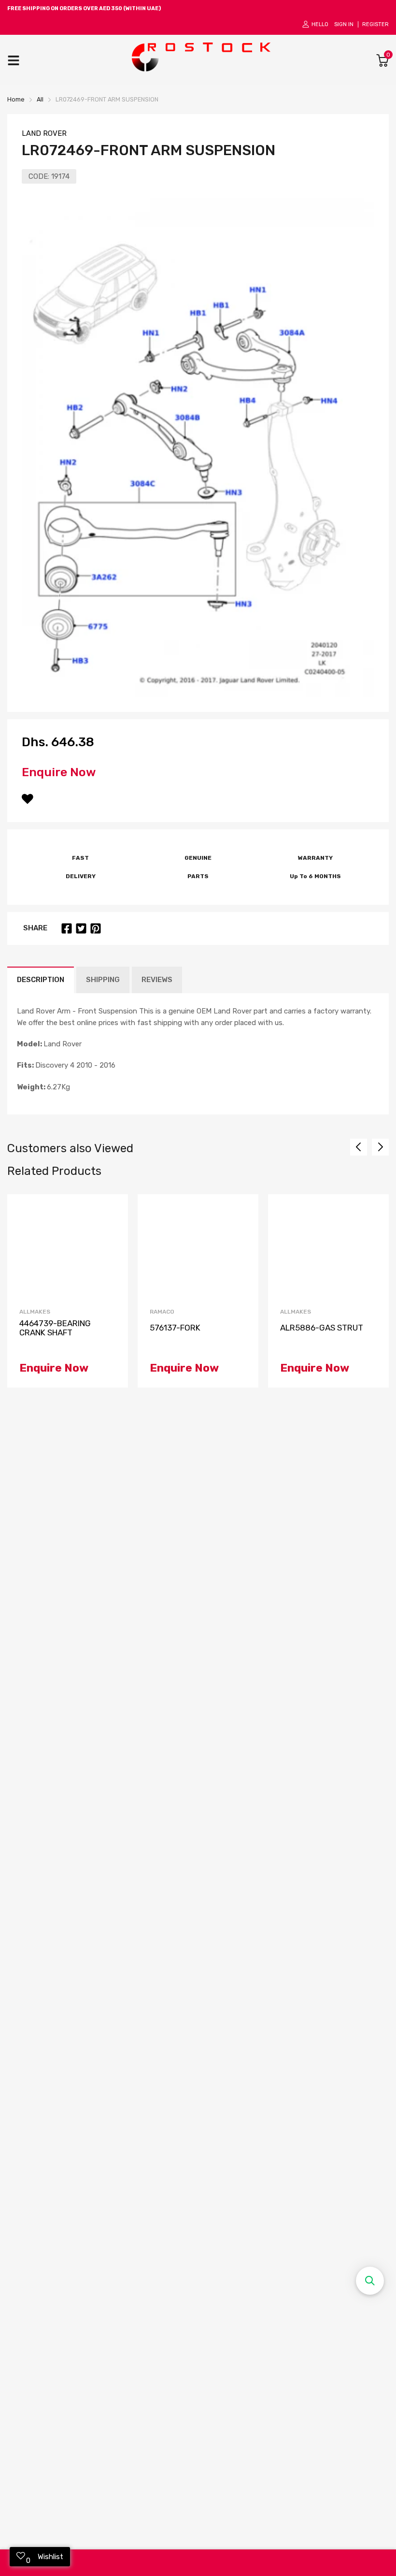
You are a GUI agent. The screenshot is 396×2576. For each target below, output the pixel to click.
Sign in (344, 24)
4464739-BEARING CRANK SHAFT (55, 1328)
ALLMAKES (35, 1312)
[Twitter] (81, 928)
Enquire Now (59, 772)
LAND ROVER (44, 133)
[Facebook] (67, 928)
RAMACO (162, 1312)
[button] (370, 2281)
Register (375, 24)
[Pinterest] (96, 928)
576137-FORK (175, 1328)
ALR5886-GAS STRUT (322, 1328)
